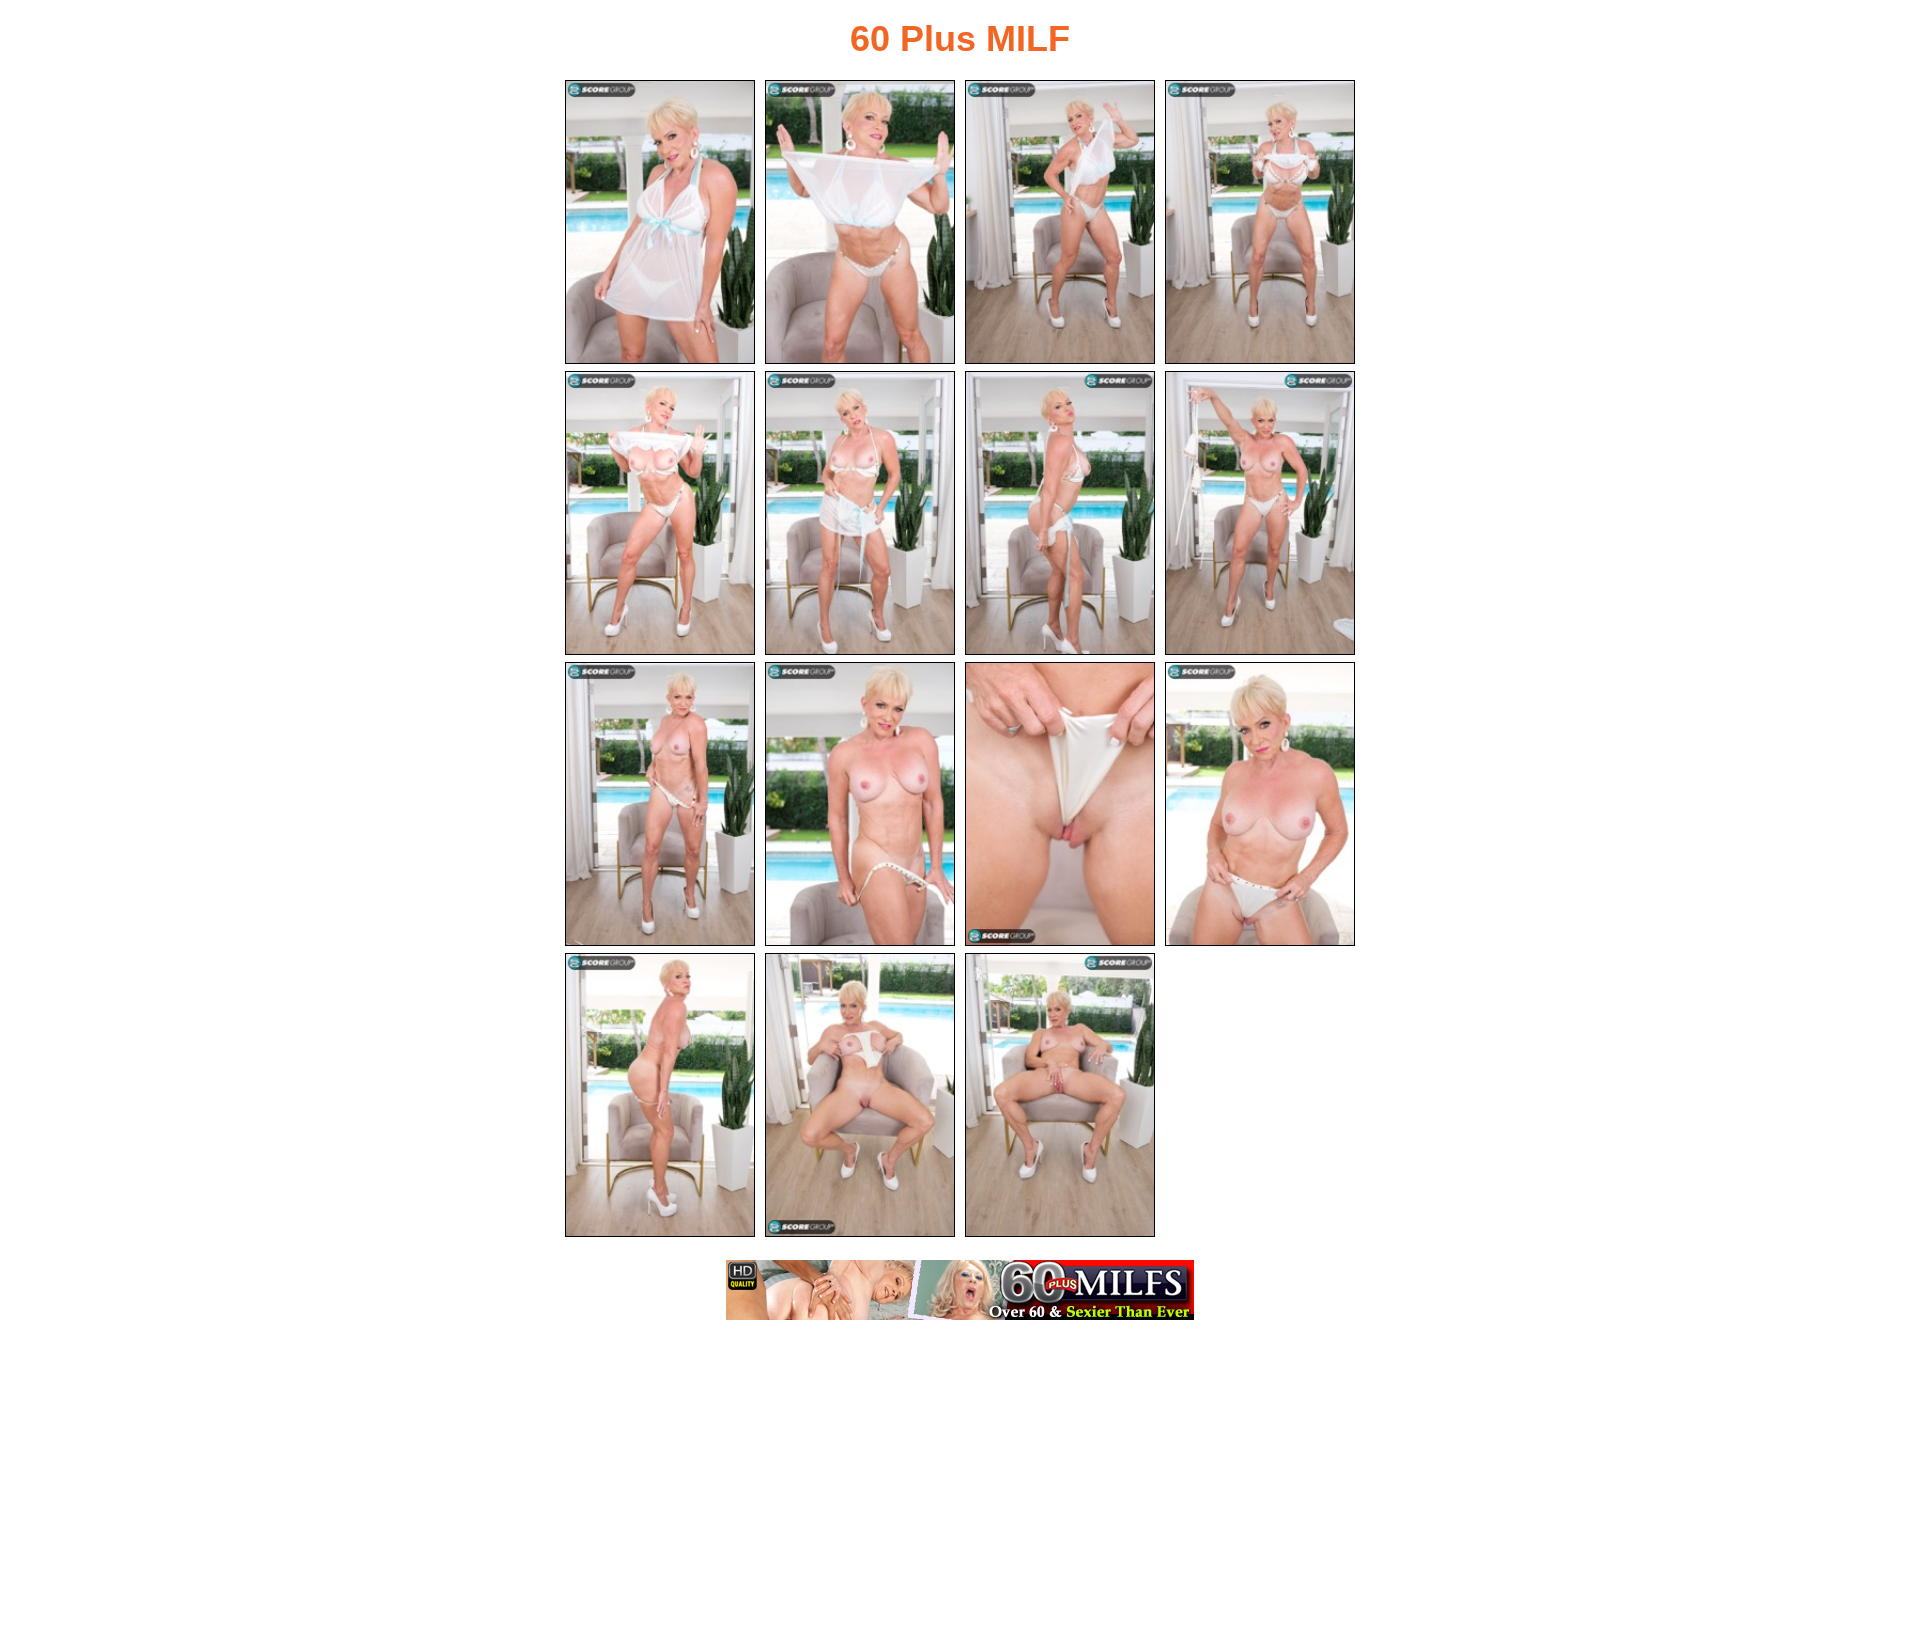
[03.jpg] (1060, 222)
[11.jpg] (1060, 804)
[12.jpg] (1260, 804)
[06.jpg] (860, 513)
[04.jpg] (1260, 222)
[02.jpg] (860, 222)
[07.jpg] (1060, 513)
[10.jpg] (860, 804)
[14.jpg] (860, 1095)
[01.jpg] (660, 222)
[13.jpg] (660, 1095)
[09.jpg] (660, 804)
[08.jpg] (1260, 513)
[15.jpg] (1060, 1095)
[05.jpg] (660, 513)
